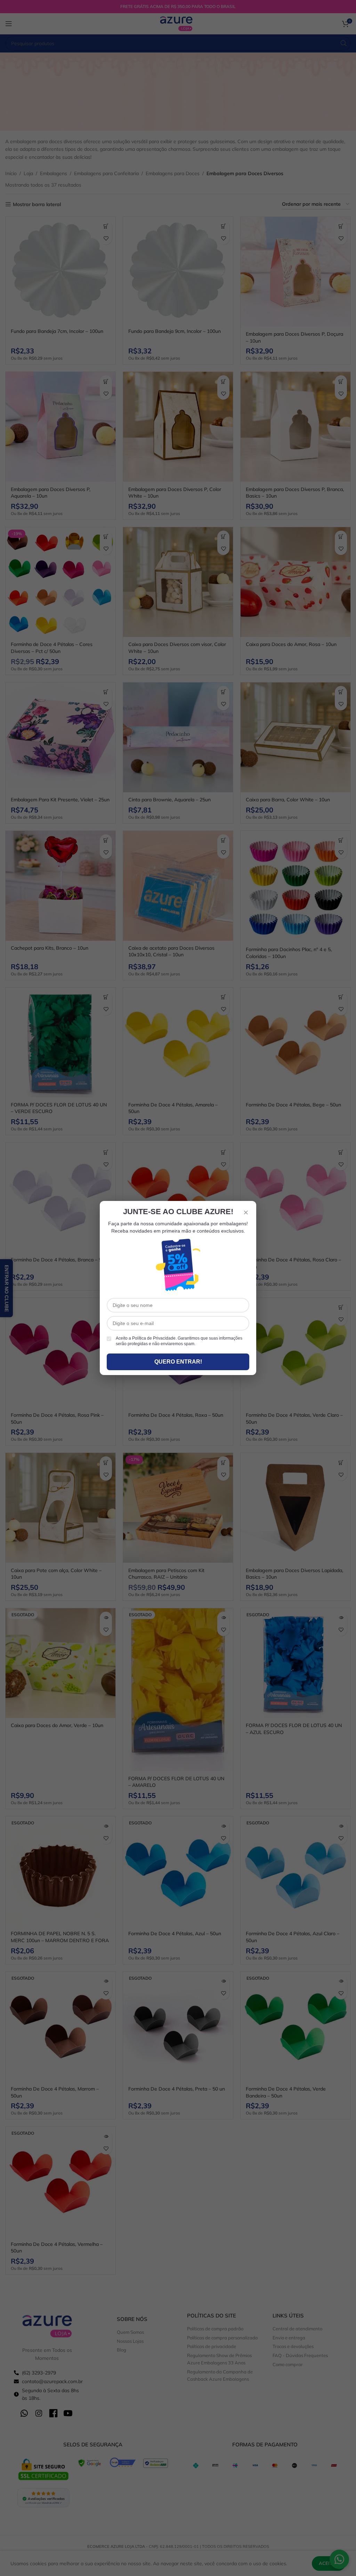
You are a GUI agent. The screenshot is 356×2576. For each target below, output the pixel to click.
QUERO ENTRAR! (178, 1362)
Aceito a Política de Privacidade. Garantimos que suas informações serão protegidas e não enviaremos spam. (179, 1341)
